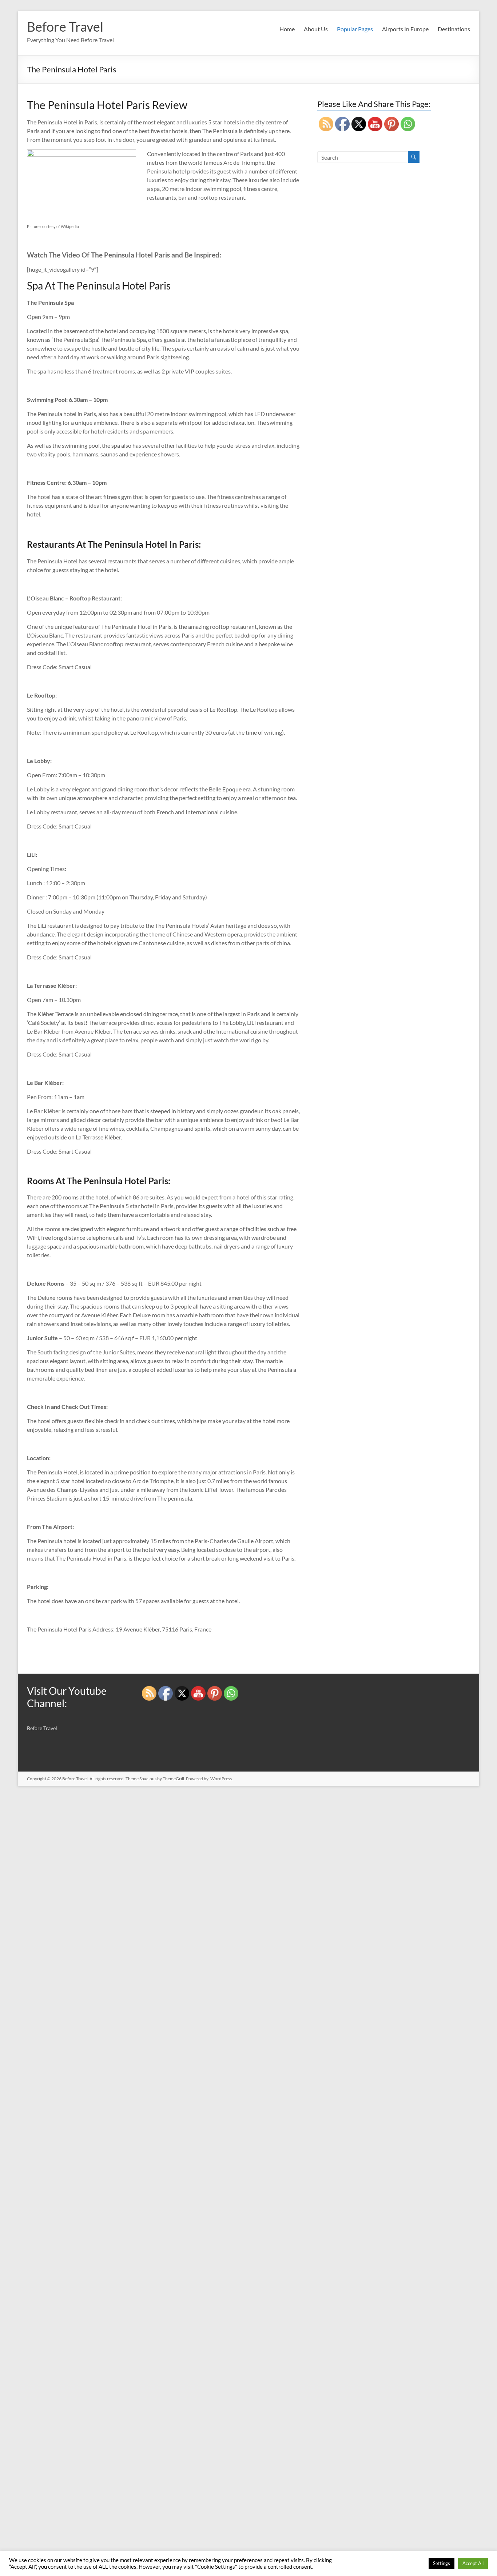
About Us (316, 29)
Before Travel (65, 27)
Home (287, 29)
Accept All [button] (473, 2563)
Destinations (454, 29)
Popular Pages (355, 29)
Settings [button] (442, 2563)
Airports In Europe (405, 29)
